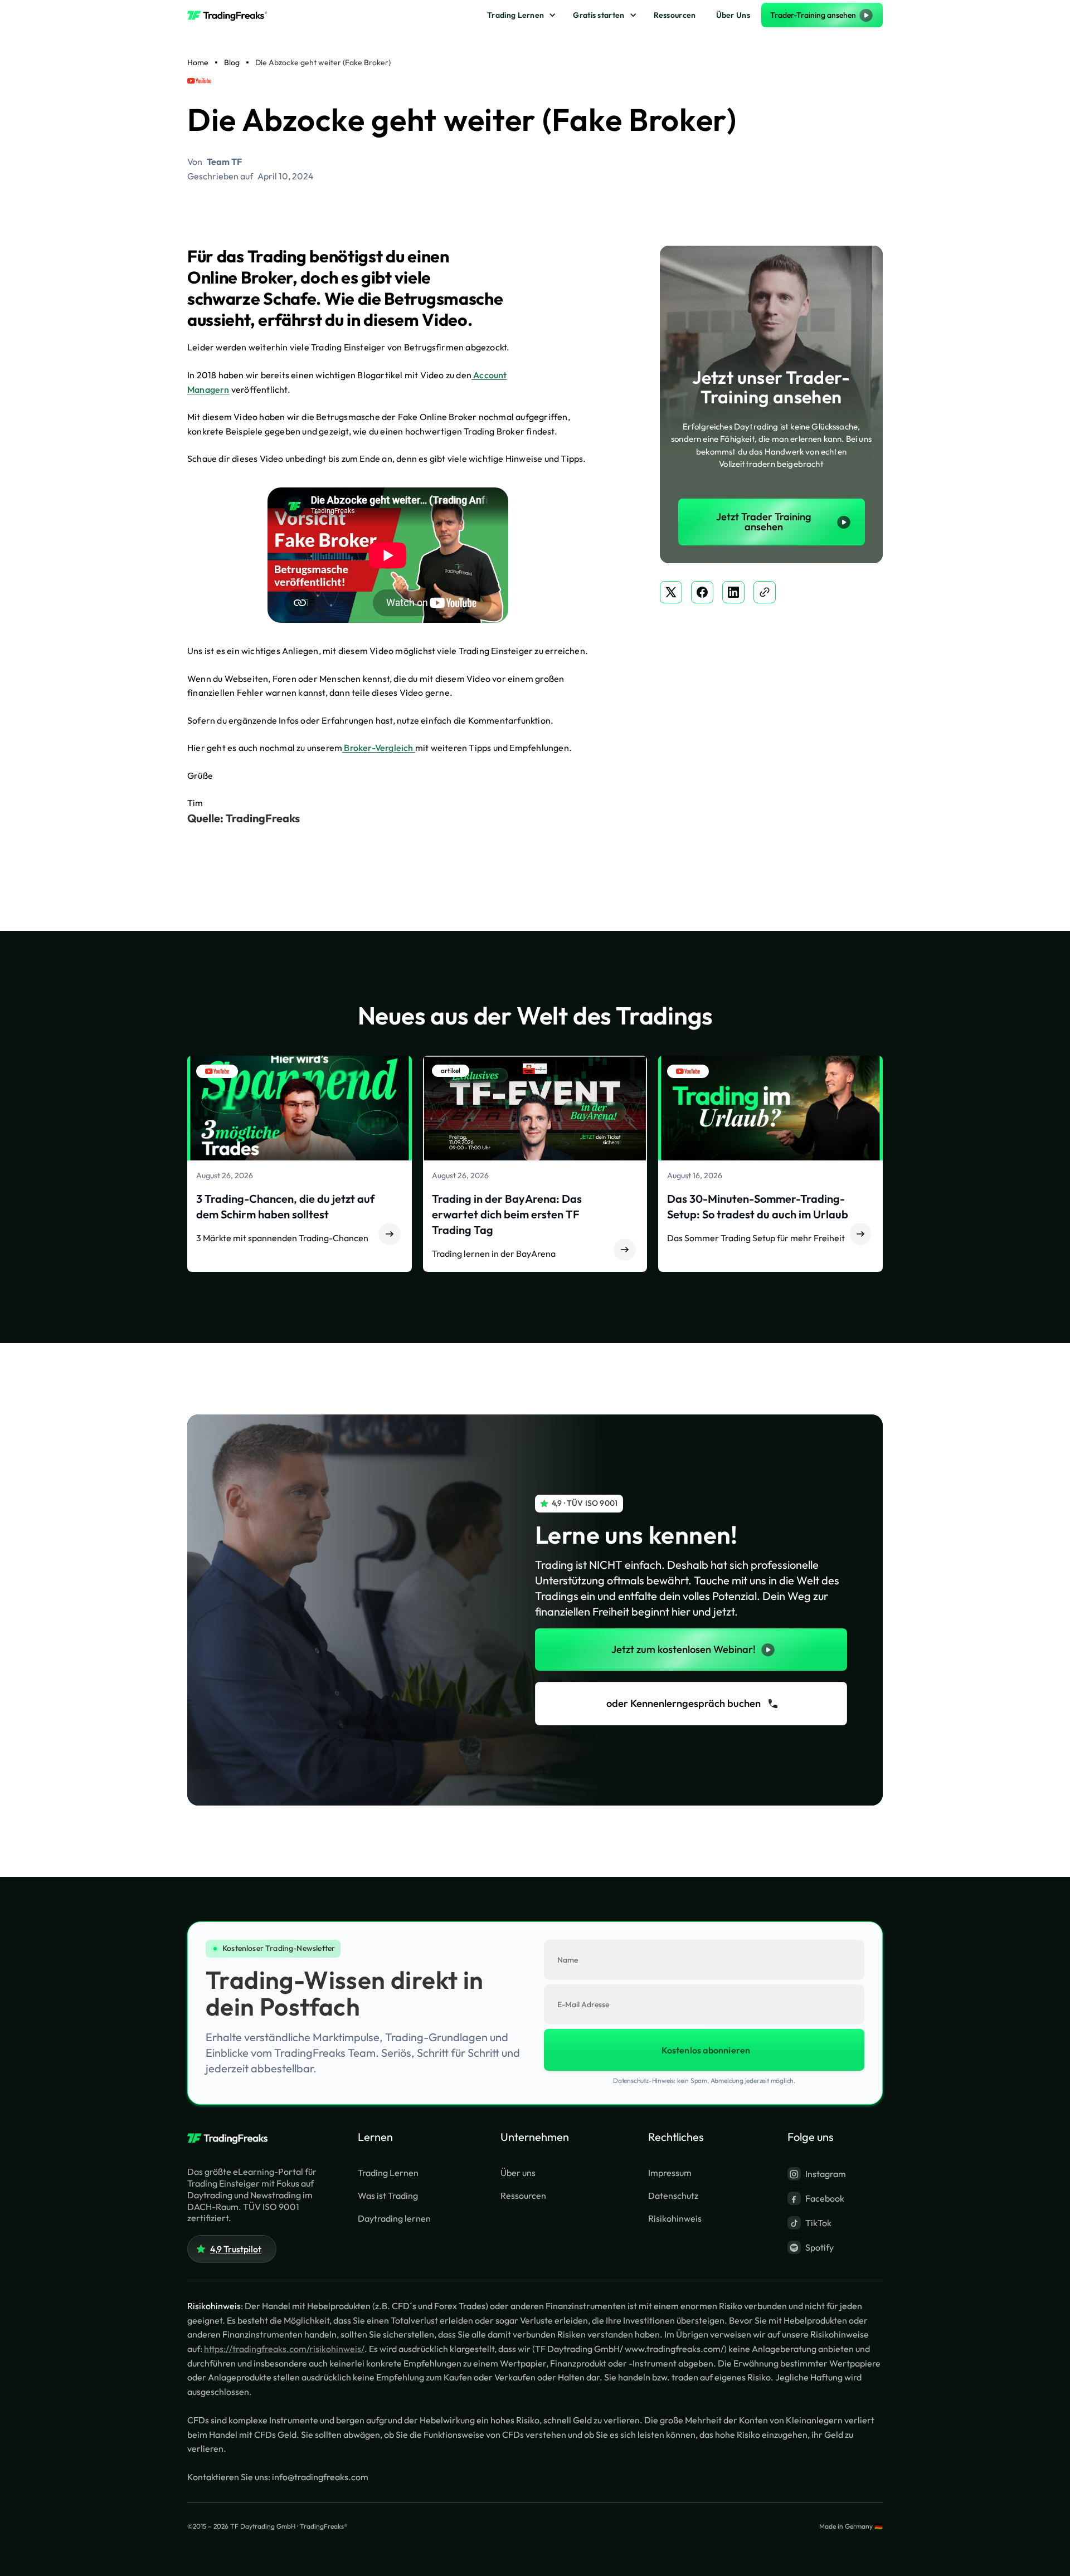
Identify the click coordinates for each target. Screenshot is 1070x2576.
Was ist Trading (388, 2196)
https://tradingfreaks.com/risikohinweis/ (284, 2349)
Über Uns (733, 15)
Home (198, 62)
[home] (232, 15)
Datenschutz (673, 2196)
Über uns (518, 2173)
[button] (520, 15)
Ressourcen (675, 15)
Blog (232, 62)
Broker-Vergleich (379, 748)
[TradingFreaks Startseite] (232, 2139)
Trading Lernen (515, 15)
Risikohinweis (675, 2218)
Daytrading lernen (394, 2218)
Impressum (670, 2173)
